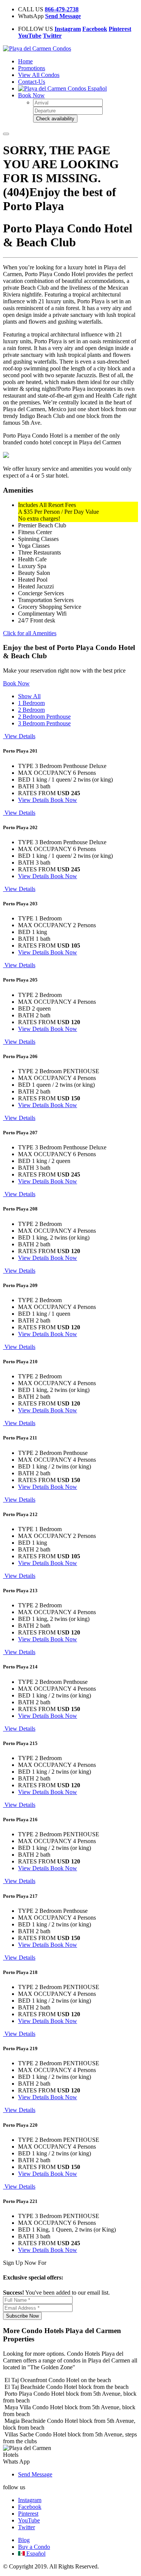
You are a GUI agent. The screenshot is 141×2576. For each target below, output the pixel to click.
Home (25, 61)
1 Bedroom (31, 703)
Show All (29, 696)
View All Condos (39, 75)
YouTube (29, 2520)
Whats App (16, 2462)
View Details (34, 800)
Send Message (35, 2474)
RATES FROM (37, 793)
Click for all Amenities (30, 633)
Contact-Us (32, 82)
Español (96, 88)
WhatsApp (31, 16)
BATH (26, 786)
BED (24, 780)
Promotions (32, 68)
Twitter (27, 2527)
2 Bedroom (31, 710)
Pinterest (28, 2514)
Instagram (30, 2500)
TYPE (26, 766)
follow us (14, 2487)
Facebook (30, 2507)
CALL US (31, 9)
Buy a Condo (34, 2547)
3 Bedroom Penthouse (44, 723)
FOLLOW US (36, 29)
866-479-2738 (62, 9)
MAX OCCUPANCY (45, 773)
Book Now (31, 95)
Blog (24, 2540)
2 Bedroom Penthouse (44, 717)
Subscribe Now (22, 2316)
